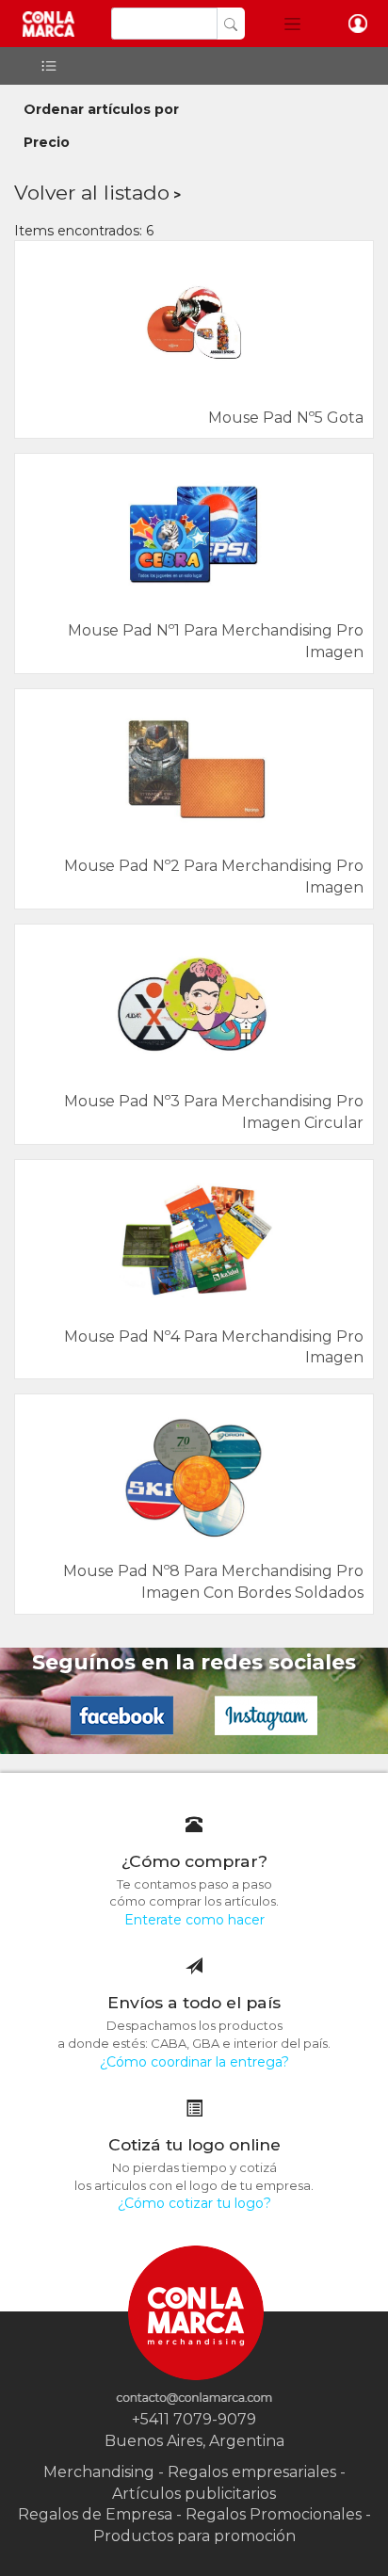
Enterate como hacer (194, 1920)
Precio (47, 142)
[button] (292, 24)
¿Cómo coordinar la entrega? (194, 2062)
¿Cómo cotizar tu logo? (194, 2203)
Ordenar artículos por (101, 109)
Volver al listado (92, 193)
